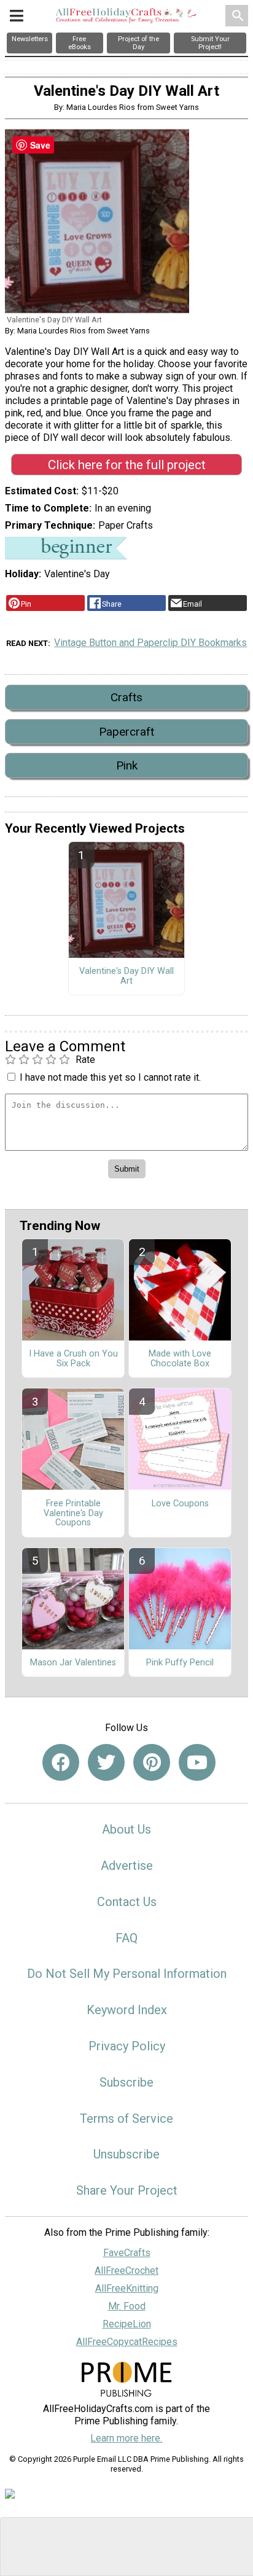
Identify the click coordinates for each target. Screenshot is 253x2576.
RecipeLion (127, 2324)
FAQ (126, 1938)
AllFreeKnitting (127, 2288)
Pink (127, 765)
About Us (126, 1829)
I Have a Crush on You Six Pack (73, 1359)
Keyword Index (127, 2010)
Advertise (127, 1866)
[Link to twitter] (106, 1762)
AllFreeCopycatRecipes (127, 2342)
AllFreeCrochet (126, 2271)
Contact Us (127, 1902)
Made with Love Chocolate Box (180, 1359)
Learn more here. (126, 2438)
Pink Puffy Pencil (180, 1663)
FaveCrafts (127, 2253)
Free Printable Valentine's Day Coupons (73, 1514)
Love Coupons (180, 1504)
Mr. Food (127, 2306)
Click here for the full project (127, 465)
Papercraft (126, 732)
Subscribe (126, 2082)
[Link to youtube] (197, 1762)
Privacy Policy (127, 2046)
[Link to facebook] (61, 1762)
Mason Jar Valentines (73, 1663)
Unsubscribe (126, 2154)
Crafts (126, 697)
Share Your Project (127, 2190)
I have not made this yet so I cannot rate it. (110, 1077)
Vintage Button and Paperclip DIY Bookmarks (150, 643)
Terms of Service (126, 2119)
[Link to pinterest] (152, 1762)
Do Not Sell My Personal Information (127, 1974)
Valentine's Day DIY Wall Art (126, 976)
